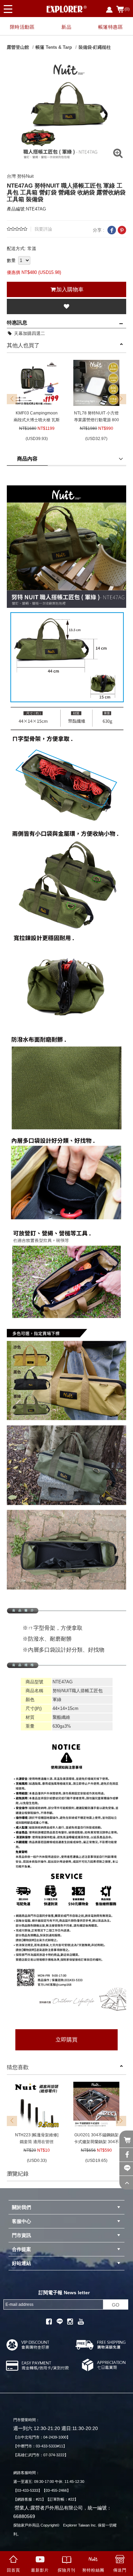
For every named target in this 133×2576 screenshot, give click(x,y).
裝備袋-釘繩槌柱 (95, 47)
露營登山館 (18, 47)
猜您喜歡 (18, 2067)
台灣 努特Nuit (20, 176)
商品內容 (27, 459)
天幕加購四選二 (29, 333)
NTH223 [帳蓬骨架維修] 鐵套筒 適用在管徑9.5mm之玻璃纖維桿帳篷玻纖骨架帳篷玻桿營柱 (37, 2139)
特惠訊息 (17, 323)
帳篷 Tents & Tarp (54, 47)
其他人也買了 (23, 345)
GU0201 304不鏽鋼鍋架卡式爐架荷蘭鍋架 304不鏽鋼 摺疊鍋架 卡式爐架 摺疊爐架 (97, 2139)
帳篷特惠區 (111, 27)
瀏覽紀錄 (18, 2174)
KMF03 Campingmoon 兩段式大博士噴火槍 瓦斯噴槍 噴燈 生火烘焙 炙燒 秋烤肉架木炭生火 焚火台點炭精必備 (37, 417)
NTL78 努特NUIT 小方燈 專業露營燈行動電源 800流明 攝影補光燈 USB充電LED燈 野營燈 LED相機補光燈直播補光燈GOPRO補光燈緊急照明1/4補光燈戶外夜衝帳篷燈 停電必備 (97, 417)
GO (116, 2305)
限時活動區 (22, 27)
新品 (66, 27)
